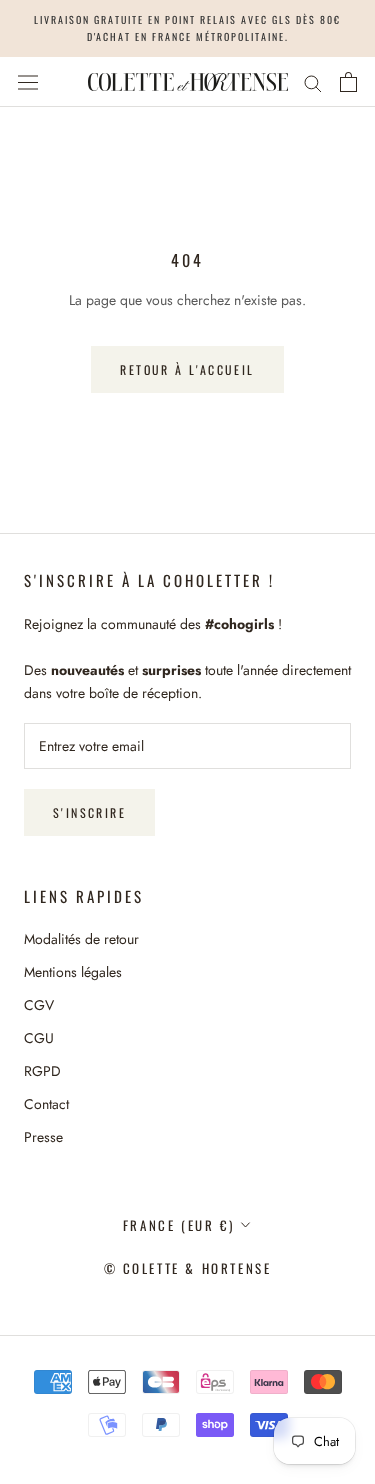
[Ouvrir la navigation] (28, 82)
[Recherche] (313, 81)
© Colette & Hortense (188, 1268)
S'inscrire (89, 812)
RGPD (42, 1071)
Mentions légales (73, 972)
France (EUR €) (178, 1225)
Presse (43, 1137)
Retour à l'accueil (187, 369)
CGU (39, 1038)
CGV (39, 1005)
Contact (46, 1104)
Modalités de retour (81, 939)
